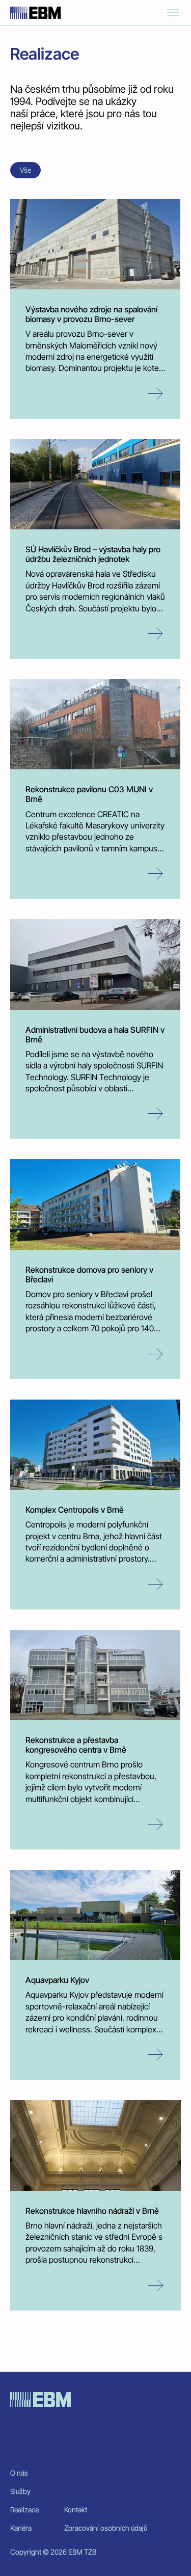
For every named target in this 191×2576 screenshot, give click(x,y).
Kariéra (21, 2528)
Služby (20, 2491)
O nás (19, 2473)
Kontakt (76, 2510)
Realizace (24, 2510)
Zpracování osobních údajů (106, 2528)
